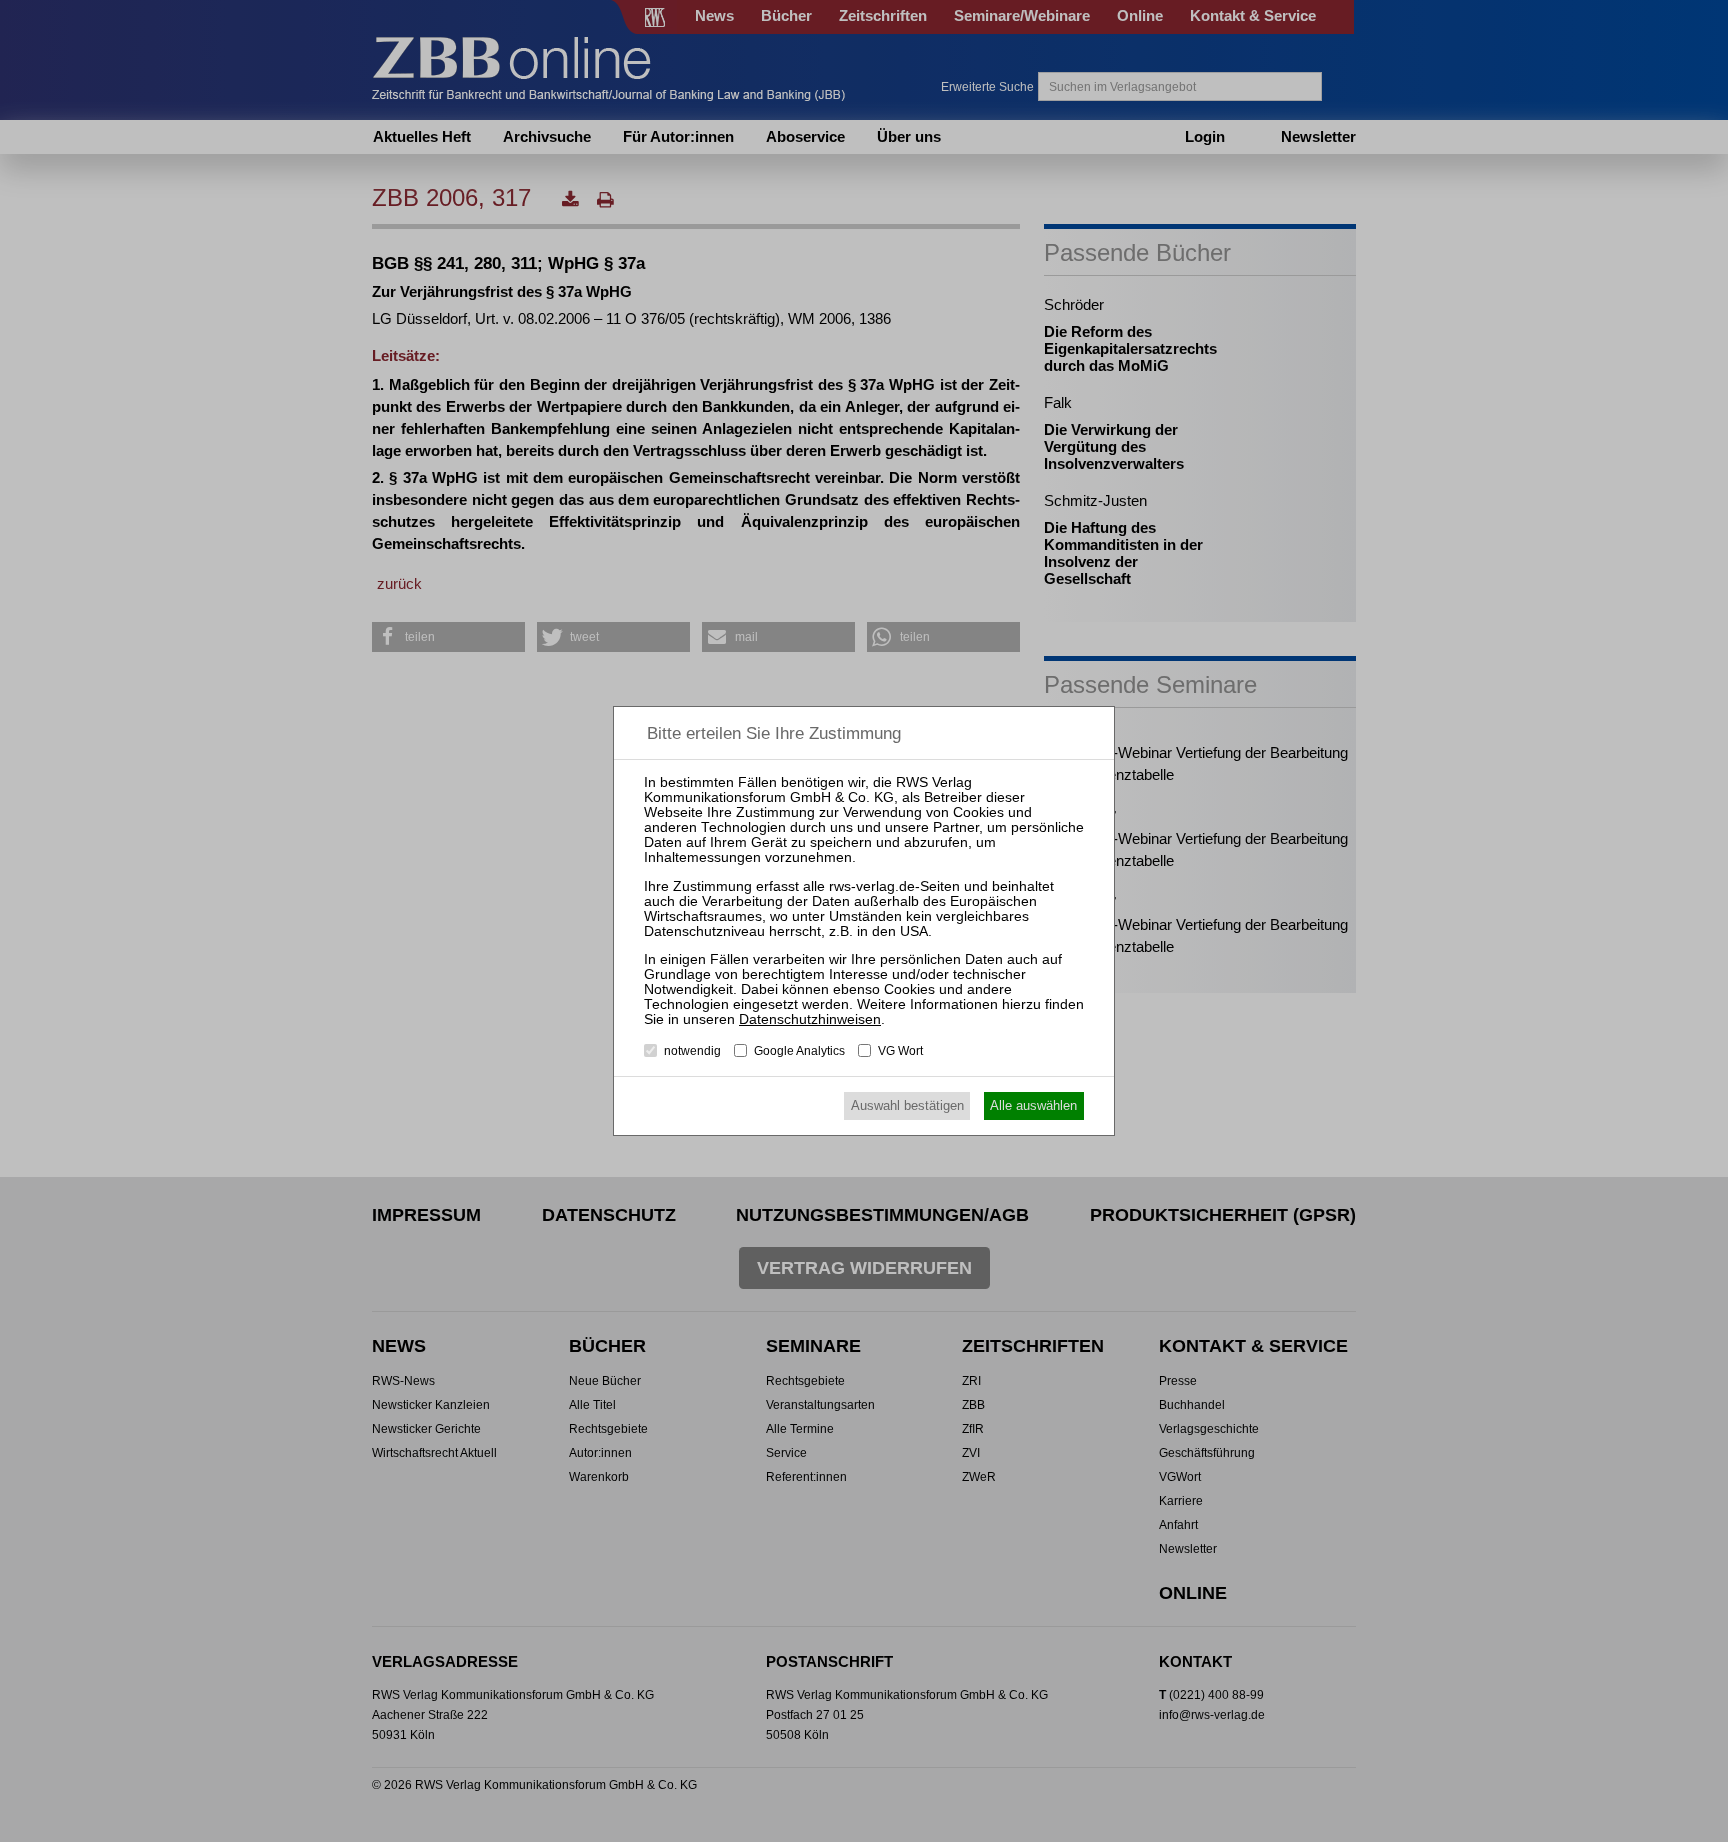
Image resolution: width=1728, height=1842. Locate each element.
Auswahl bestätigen (907, 1105)
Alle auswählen (1033, 1105)
